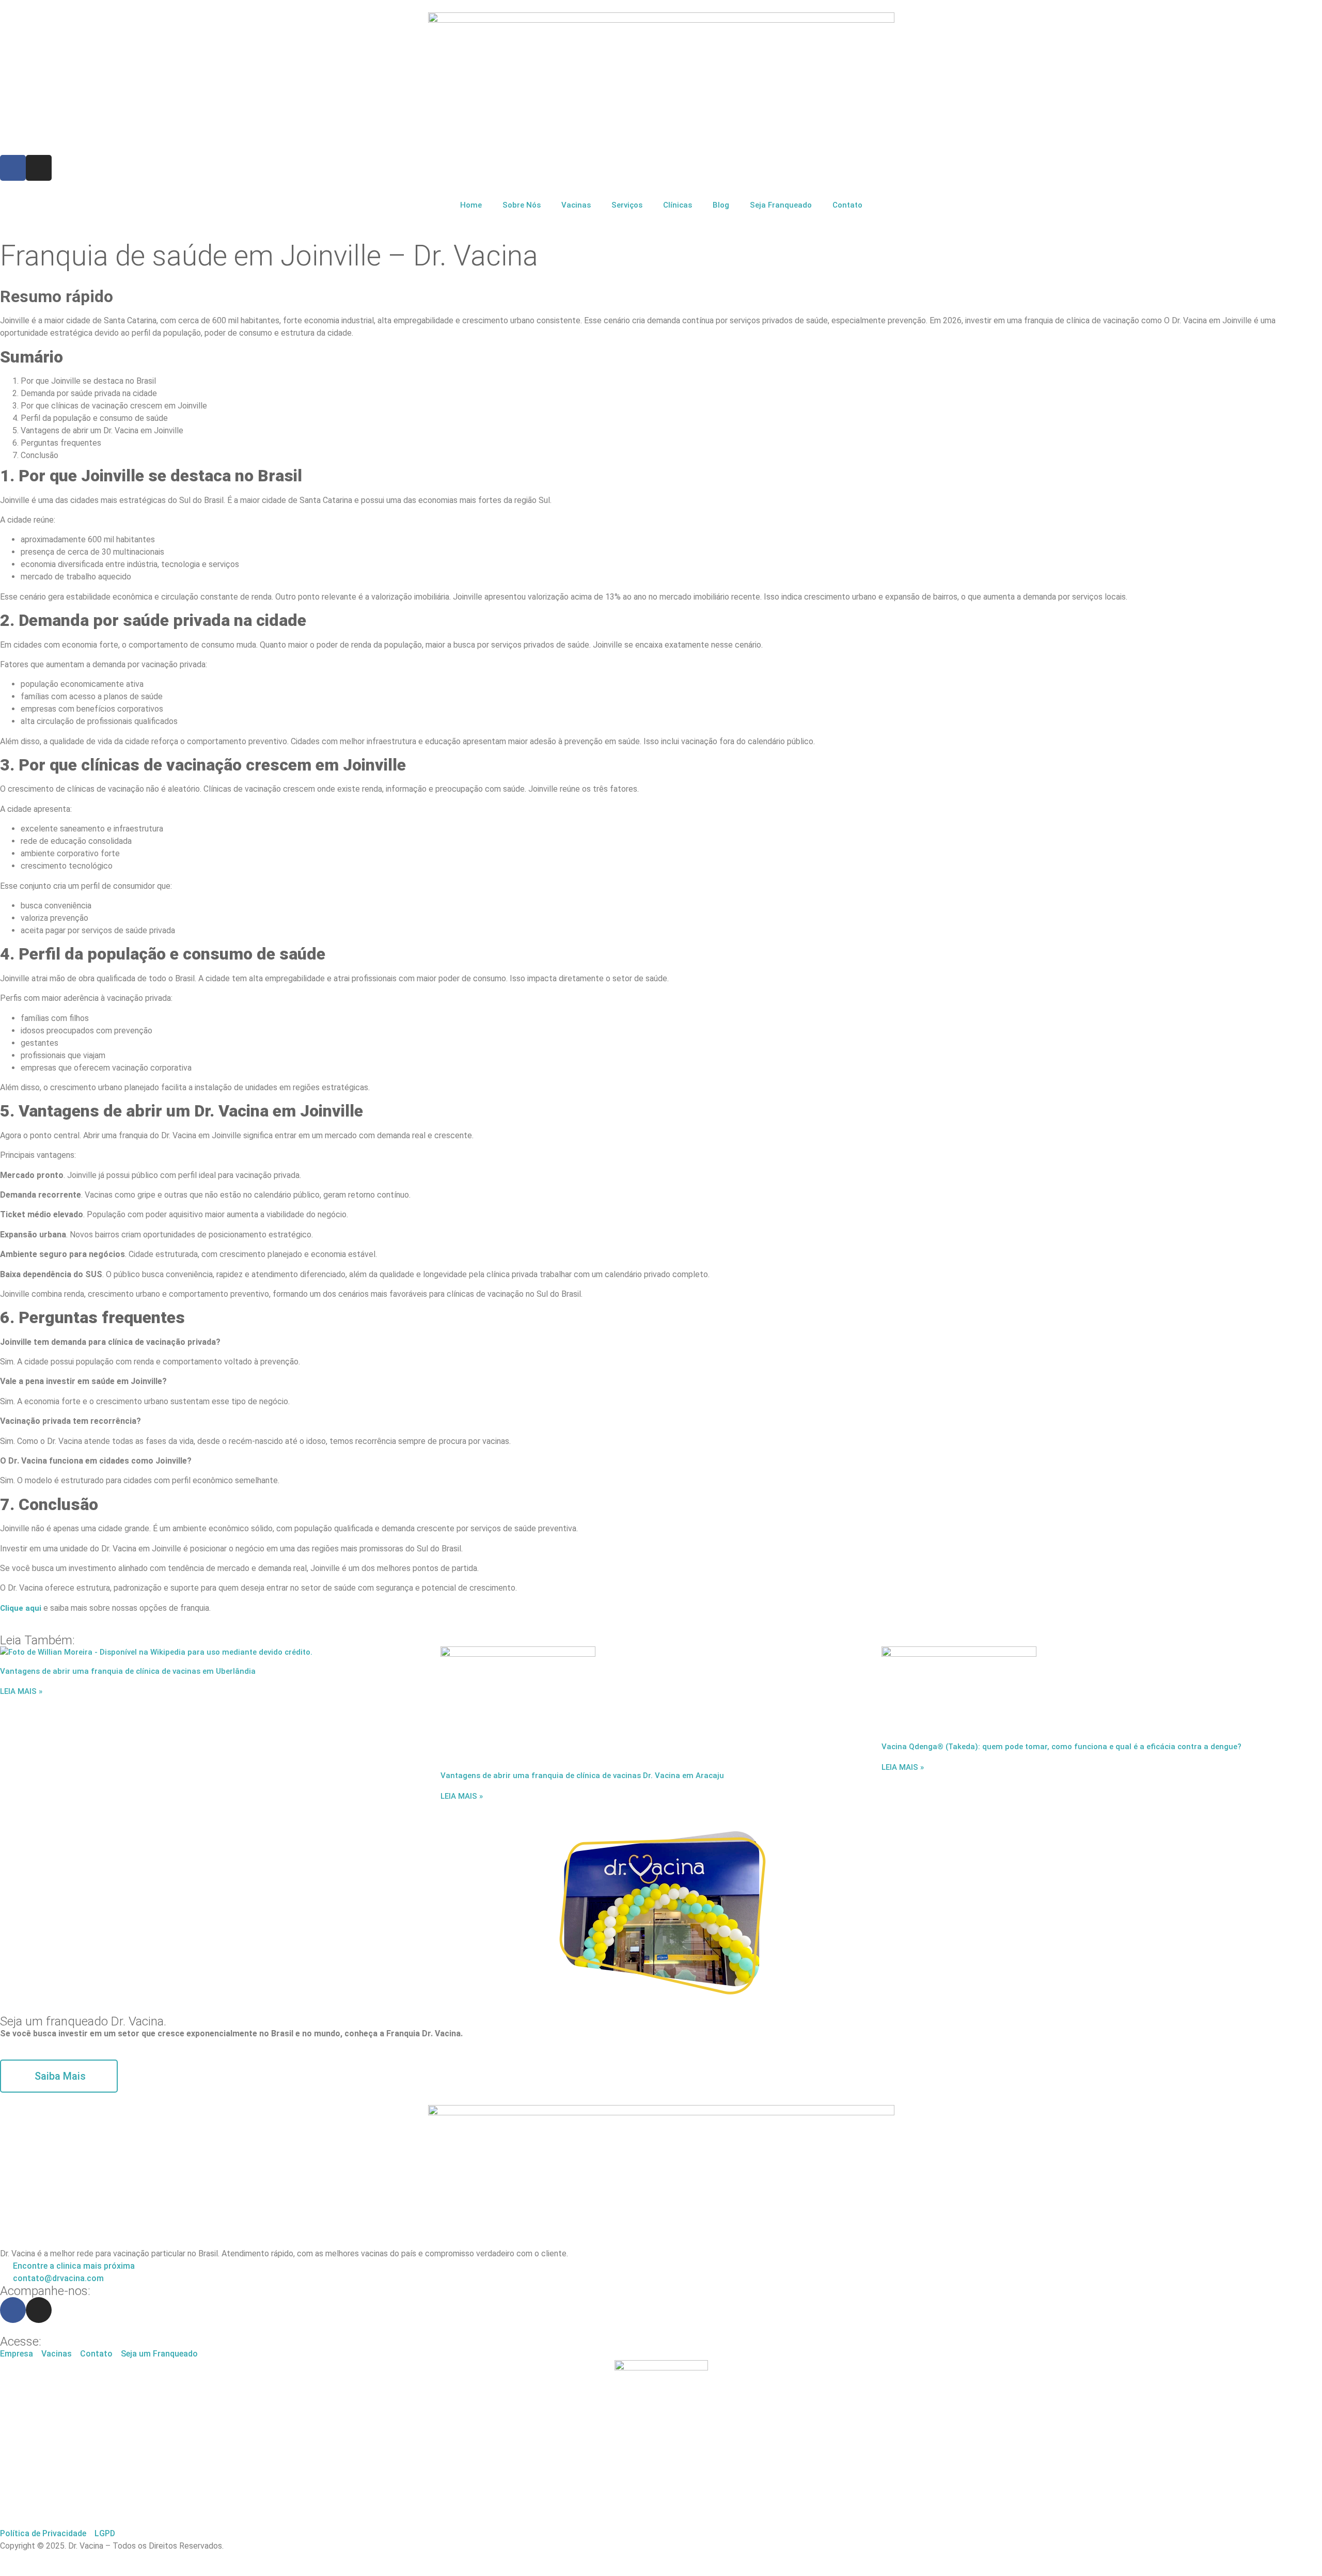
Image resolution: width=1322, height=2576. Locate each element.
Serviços (627, 205)
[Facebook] (13, 168)
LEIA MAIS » (21, 1691)
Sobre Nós (522, 205)
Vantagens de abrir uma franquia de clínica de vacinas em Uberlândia (129, 1671)
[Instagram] (39, 168)
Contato (847, 205)
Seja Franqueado (781, 205)
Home (471, 205)
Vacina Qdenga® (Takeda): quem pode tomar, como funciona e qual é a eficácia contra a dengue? (1063, 1747)
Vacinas (576, 205)
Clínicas (678, 205)
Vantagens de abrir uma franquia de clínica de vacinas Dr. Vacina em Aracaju (583, 1776)
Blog (721, 205)
